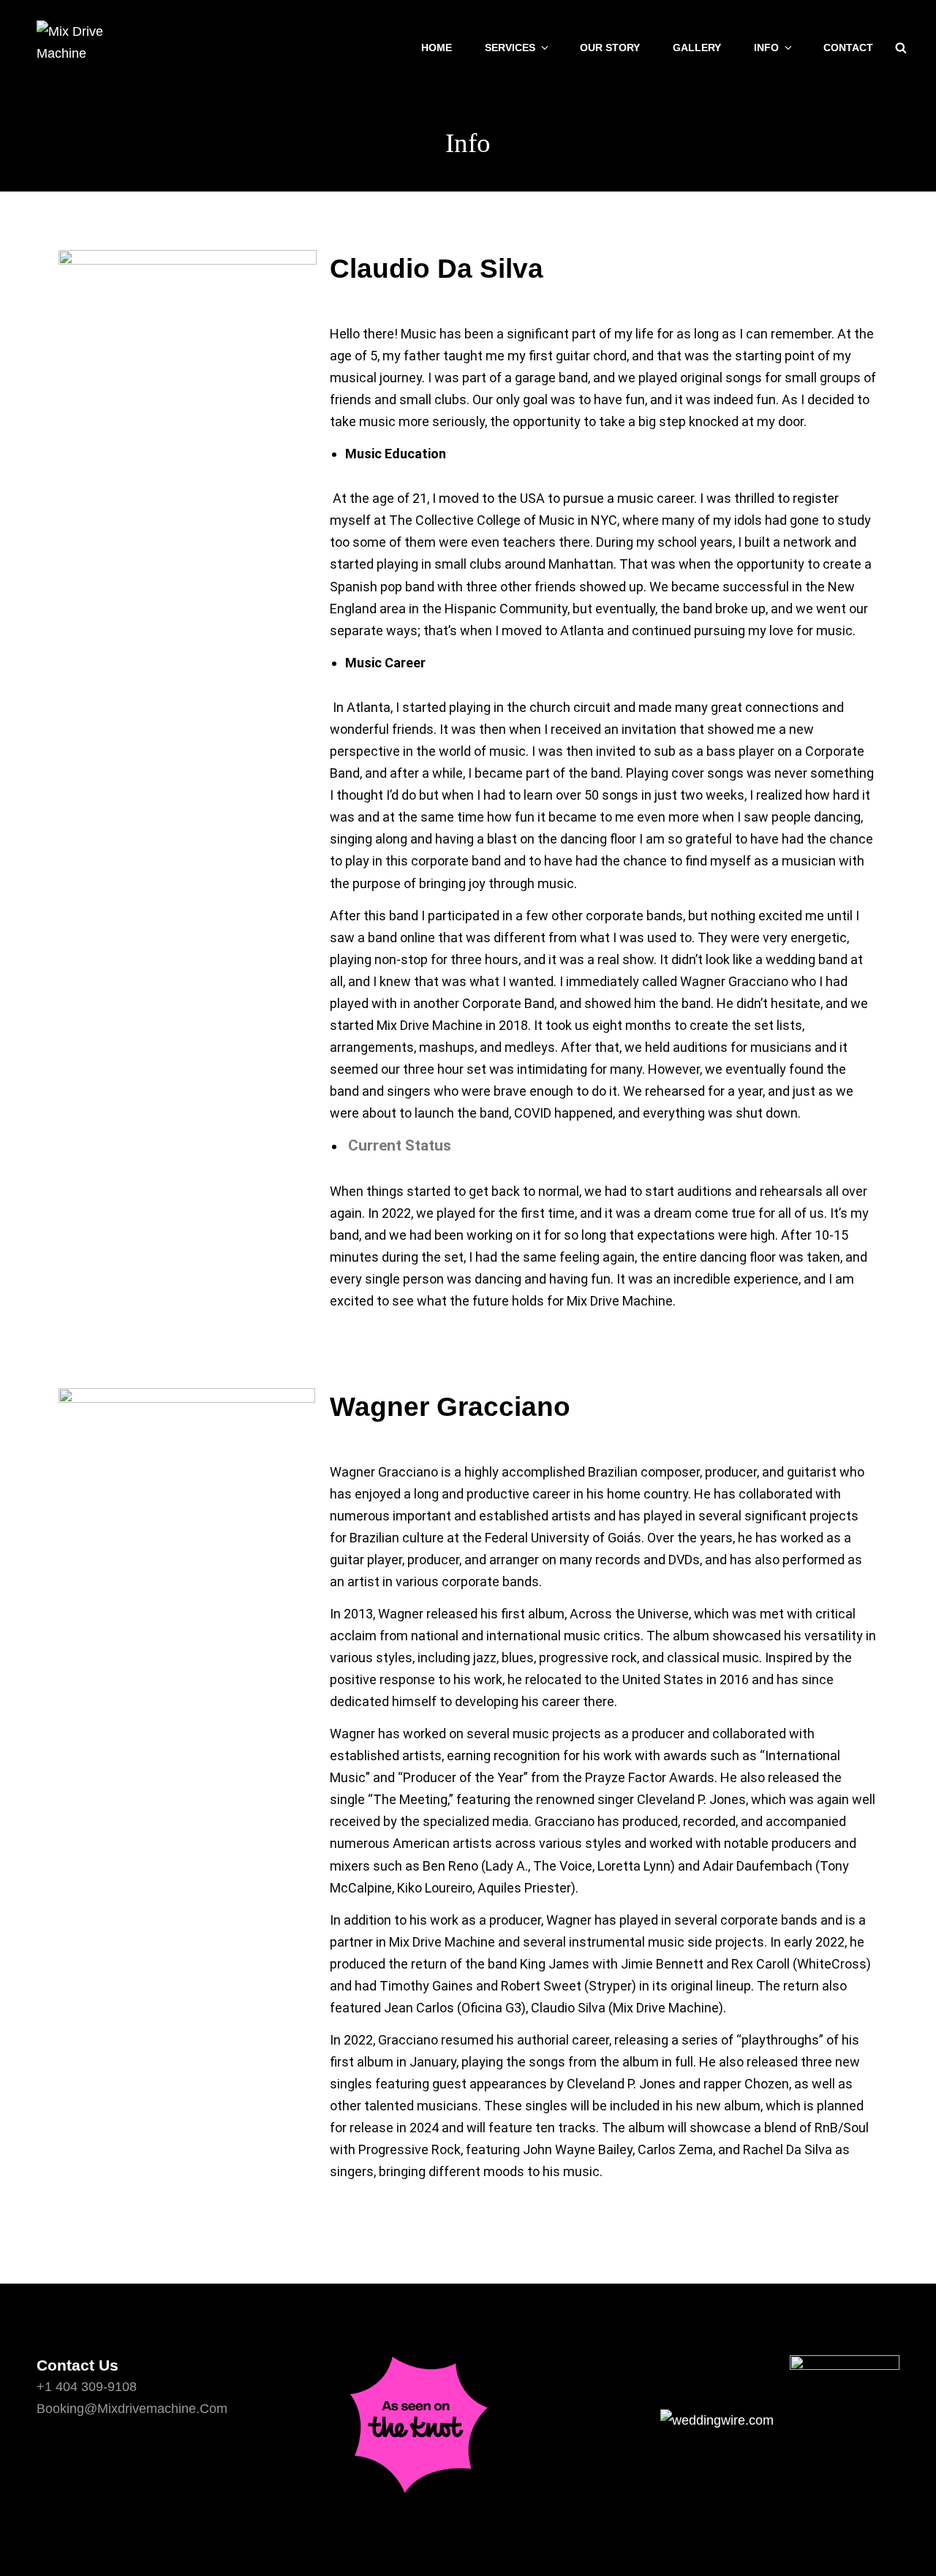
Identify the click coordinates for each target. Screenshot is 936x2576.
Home (437, 48)
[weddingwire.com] (780, 2420)
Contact (848, 48)
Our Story (610, 48)
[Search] (901, 48)
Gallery (697, 48)
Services (510, 48)
